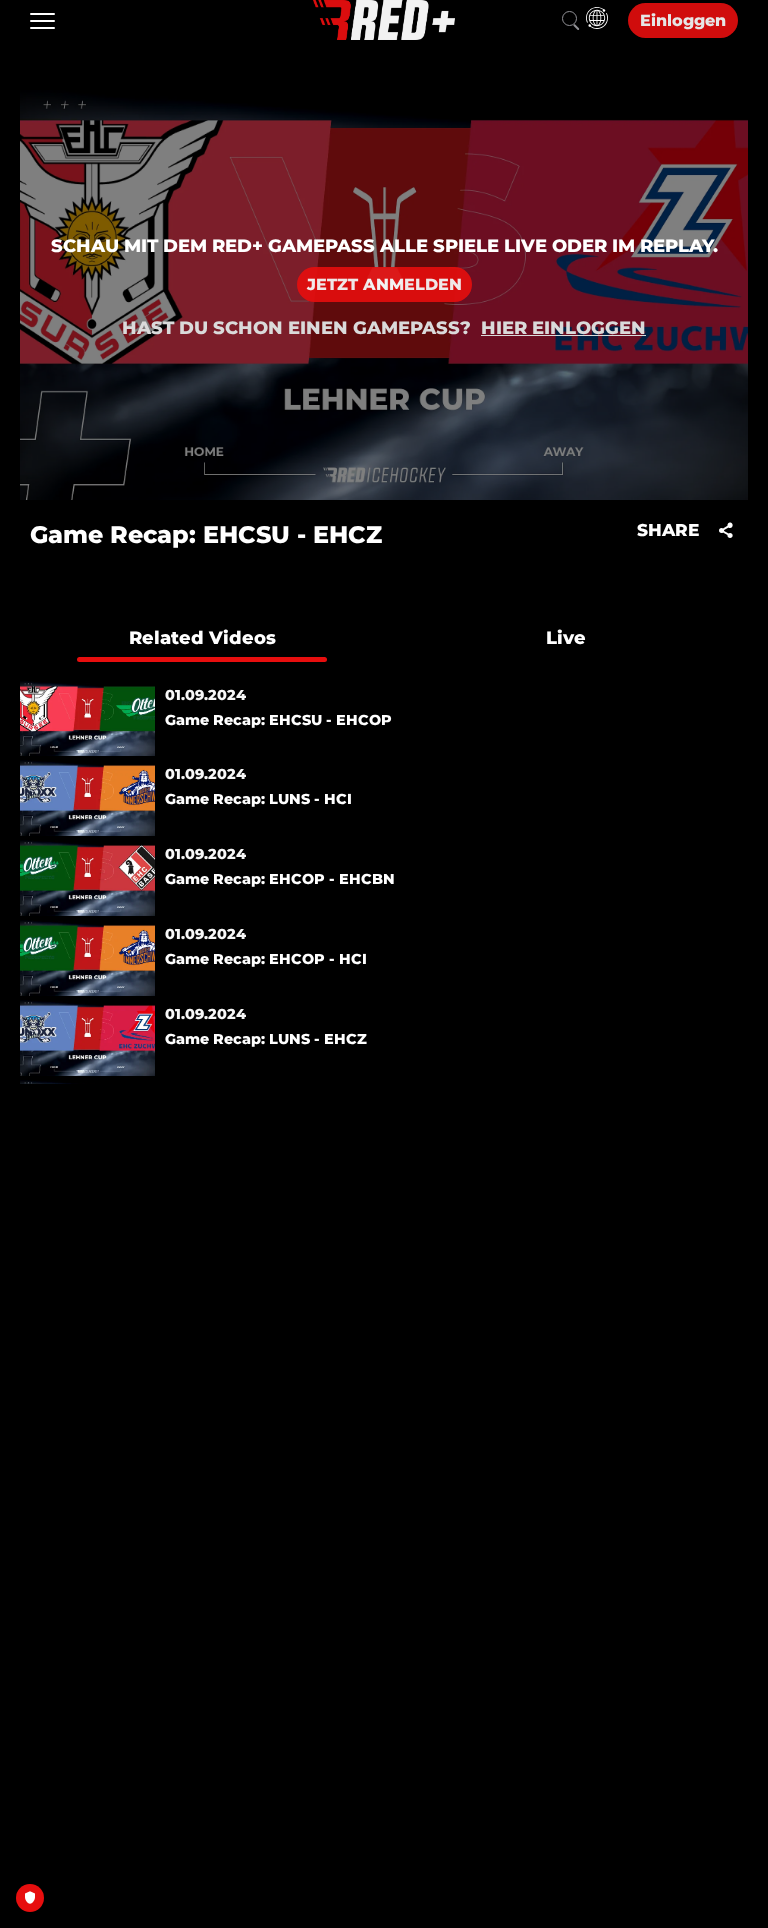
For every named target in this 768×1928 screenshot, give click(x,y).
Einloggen (683, 20)
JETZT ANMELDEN (384, 284)
